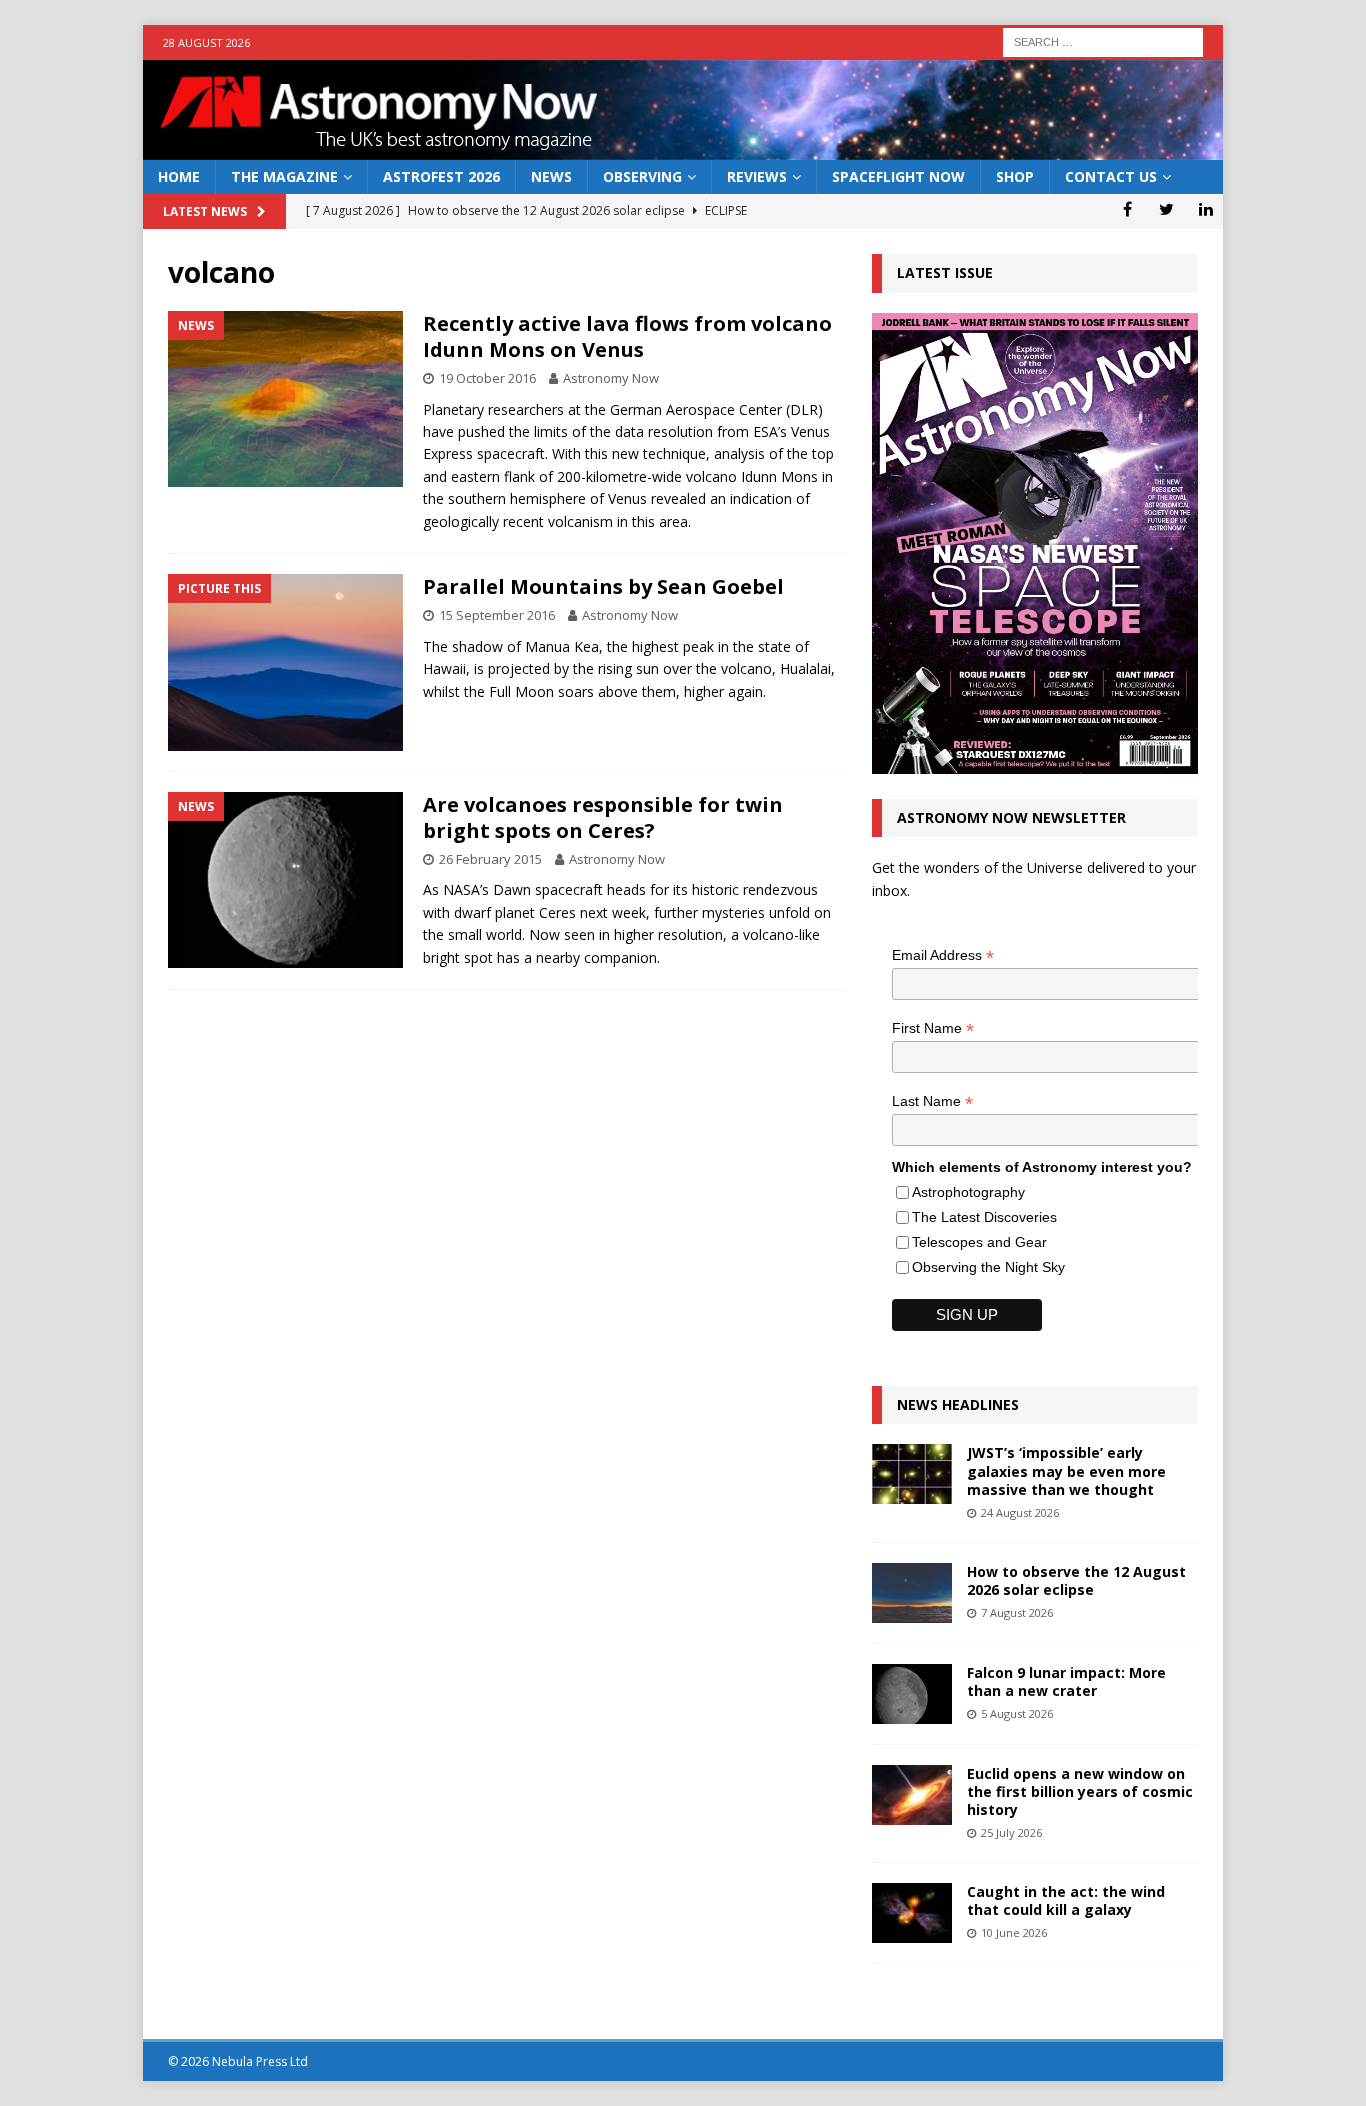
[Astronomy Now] (683, 148)
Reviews (757, 176)
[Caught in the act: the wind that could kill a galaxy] (912, 1913)
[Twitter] (1166, 209)
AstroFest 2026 (441, 176)
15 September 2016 (497, 615)
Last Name (932, 1101)
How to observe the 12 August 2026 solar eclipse (1076, 1580)
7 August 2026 (1017, 1612)
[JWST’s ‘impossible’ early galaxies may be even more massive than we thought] (912, 1474)
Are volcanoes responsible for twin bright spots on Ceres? (603, 817)
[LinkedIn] (1205, 209)
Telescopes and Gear (979, 1242)
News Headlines (958, 1404)
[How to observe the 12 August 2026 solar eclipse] (912, 1593)
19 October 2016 (487, 378)
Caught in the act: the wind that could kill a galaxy (1066, 1900)
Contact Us (1111, 176)
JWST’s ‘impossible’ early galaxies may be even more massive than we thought (1066, 1470)
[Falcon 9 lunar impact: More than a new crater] (912, 1694)
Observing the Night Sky (988, 1267)
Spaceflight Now (898, 176)
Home (179, 176)
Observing (642, 176)
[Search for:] (1103, 40)
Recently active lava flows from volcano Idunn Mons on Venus (627, 336)
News (551, 176)
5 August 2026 (1017, 1713)
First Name (933, 1028)
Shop (1015, 176)
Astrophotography (968, 1192)
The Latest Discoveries (984, 1217)
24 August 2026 (1020, 1512)
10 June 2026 (1014, 1932)
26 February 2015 (490, 859)
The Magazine (284, 176)
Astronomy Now (611, 378)
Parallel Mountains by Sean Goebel (603, 586)
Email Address (943, 955)
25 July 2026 (1011, 1832)
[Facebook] (1127, 209)
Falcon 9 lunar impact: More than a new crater (1066, 1681)
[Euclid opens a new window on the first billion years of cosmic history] (912, 1795)
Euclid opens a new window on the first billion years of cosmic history (1080, 1791)
